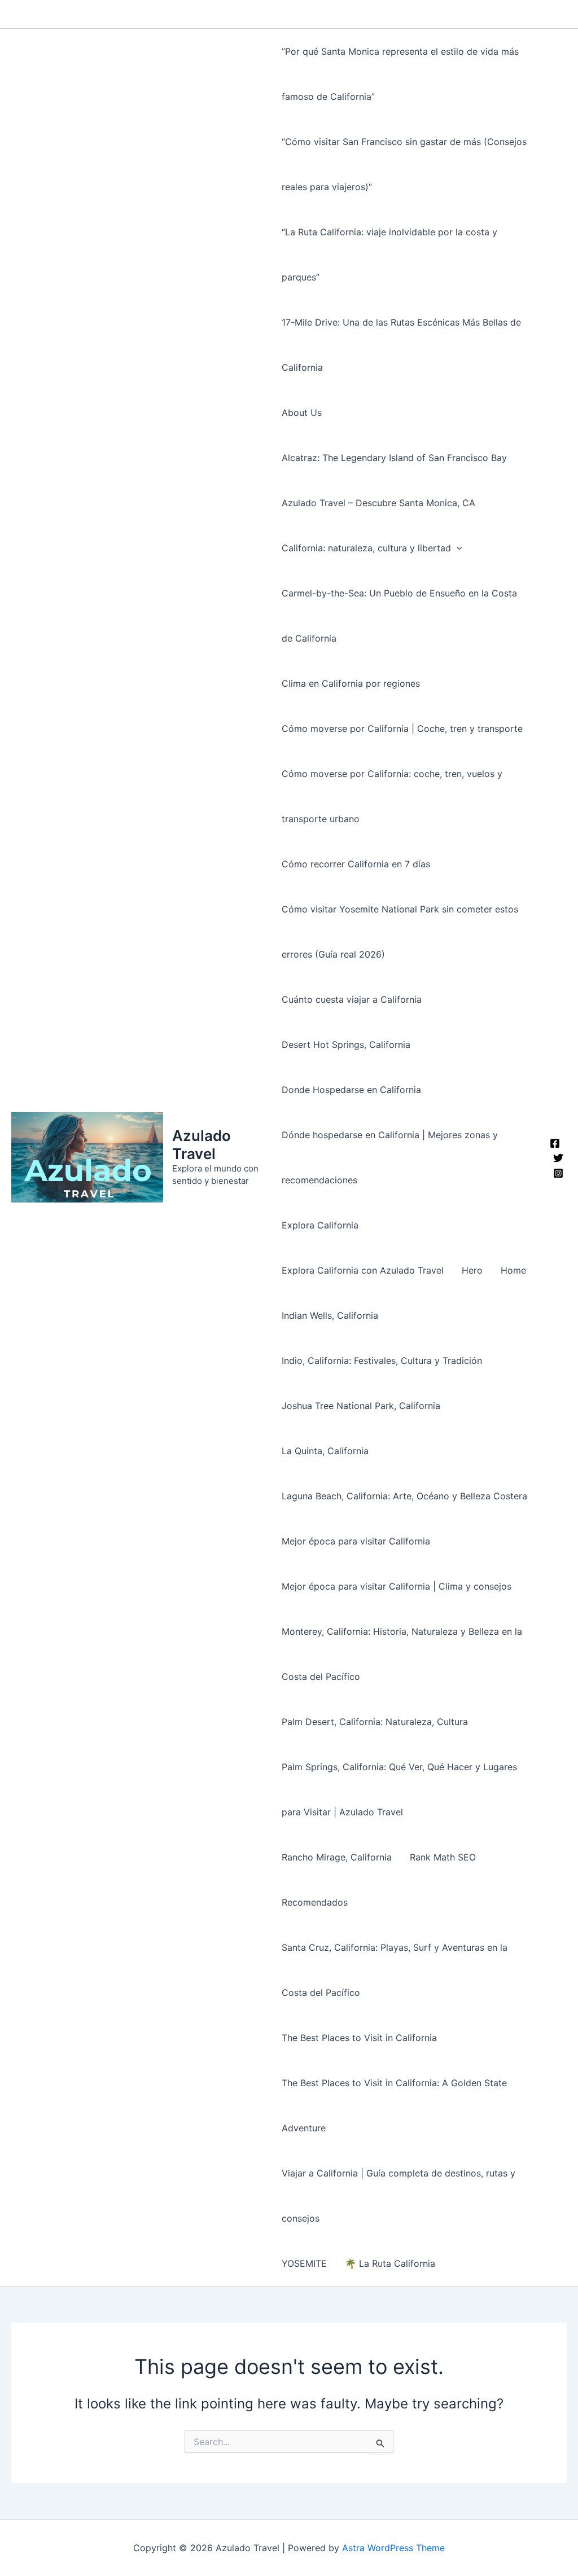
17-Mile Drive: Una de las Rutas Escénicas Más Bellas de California (401, 345)
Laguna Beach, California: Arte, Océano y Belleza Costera (404, 1496)
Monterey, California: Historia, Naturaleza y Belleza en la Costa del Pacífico (402, 1654)
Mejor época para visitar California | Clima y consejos (397, 1586)
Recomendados (315, 1902)
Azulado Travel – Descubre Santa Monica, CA (378, 503)
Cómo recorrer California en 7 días (356, 864)
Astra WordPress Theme (393, 2548)
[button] (457, 548)
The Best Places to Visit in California (359, 2038)
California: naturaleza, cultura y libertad (366, 548)
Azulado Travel (202, 1144)
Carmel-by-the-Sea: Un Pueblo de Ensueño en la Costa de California (399, 616)
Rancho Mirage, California (337, 1857)
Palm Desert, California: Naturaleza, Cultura (375, 1722)
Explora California (320, 1225)
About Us (302, 412)
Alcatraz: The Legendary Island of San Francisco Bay (394, 458)
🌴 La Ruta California (390, 2263)
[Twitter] (558, 1158)
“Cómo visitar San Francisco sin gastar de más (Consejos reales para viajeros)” (404, 164)
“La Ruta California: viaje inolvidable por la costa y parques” (389, 254)
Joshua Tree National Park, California (361, 1406)
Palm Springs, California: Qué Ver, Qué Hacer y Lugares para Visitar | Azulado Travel (399, 1789)
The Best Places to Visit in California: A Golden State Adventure (394, 2105)
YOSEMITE (304, 2263)
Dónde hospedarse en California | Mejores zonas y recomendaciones (390, 1157)
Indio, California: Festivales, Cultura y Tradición (382, 1361)
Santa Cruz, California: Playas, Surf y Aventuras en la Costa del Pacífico (395, 1970)
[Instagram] (558, 1173)
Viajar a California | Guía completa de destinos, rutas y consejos (399, 2196)
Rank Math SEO (443, 1857)
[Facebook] (555, 1143)
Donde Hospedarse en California (351, 1090)
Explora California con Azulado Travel (363, 1270)
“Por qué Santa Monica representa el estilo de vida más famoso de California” (400, 74)
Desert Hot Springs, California (346, 1045)
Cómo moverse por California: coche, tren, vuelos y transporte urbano (392, 796)
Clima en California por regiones (351, 683)
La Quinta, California (325, 1451)
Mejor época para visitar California (356, 1541)
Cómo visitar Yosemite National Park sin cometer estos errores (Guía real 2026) (400, 932)
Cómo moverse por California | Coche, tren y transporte (402, 729)
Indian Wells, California (330, 1315)
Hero (472, 1270)
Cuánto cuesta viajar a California (352, 999)
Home (513, 1270)
